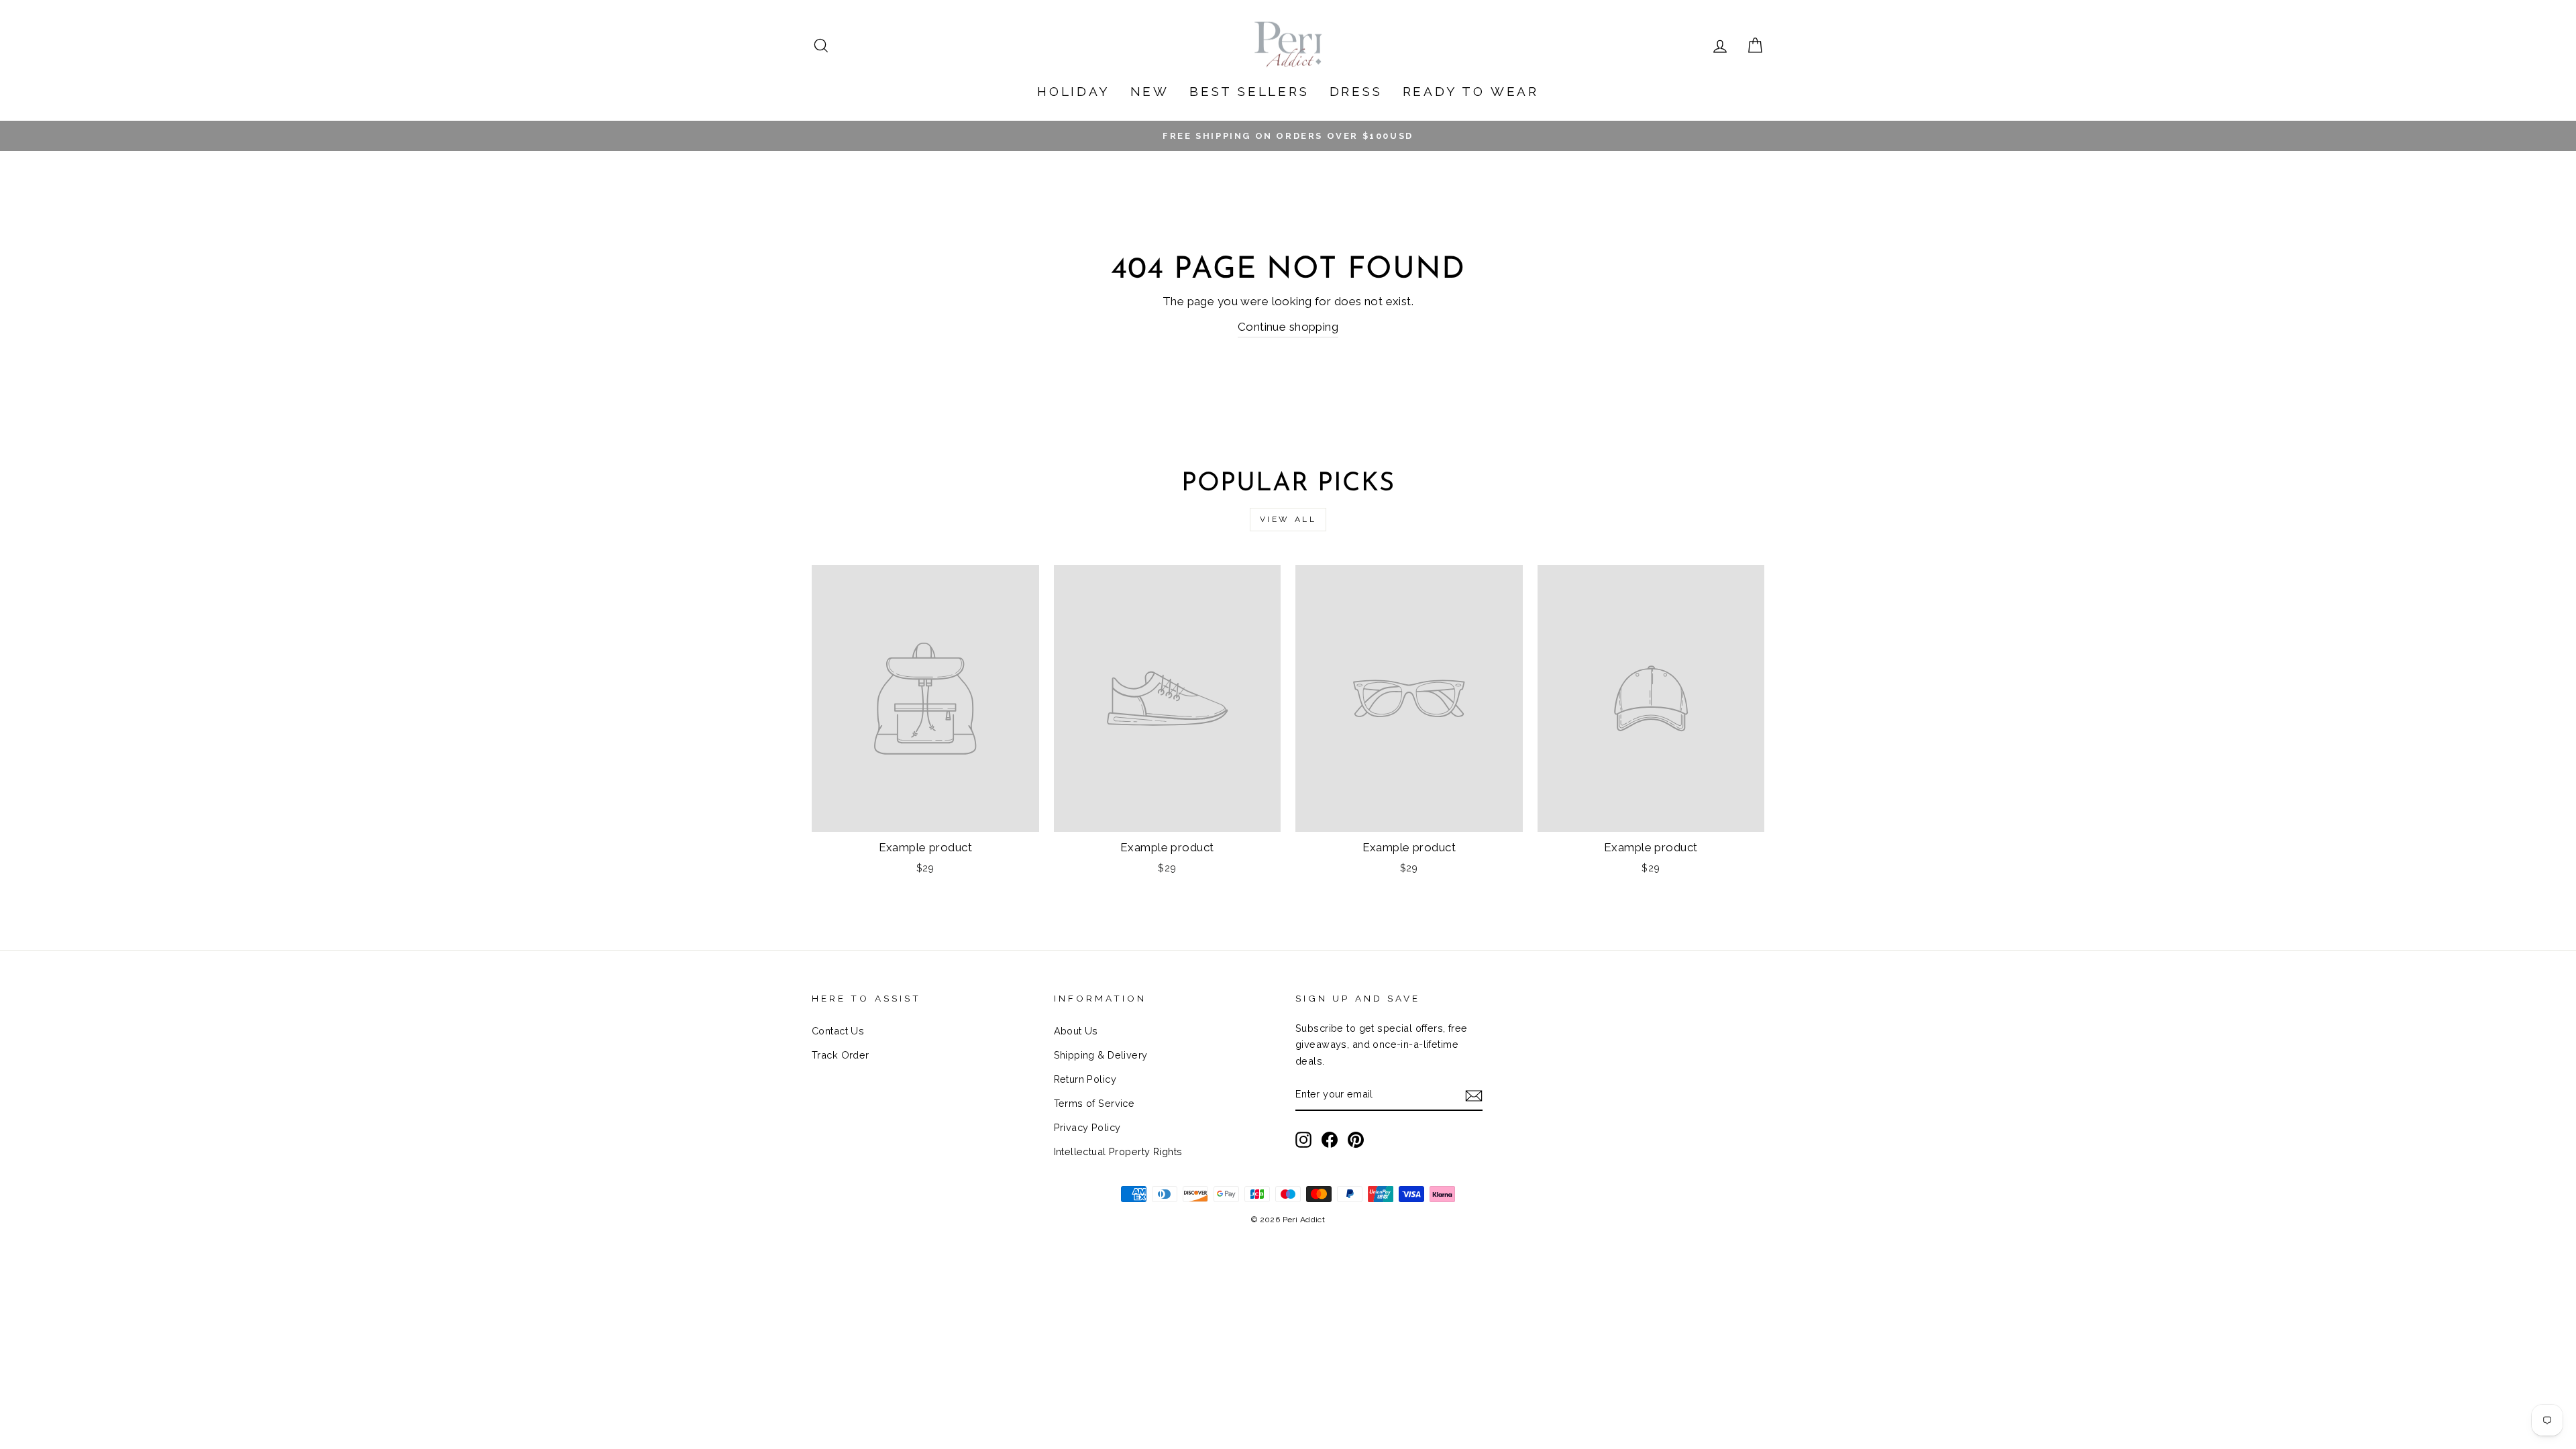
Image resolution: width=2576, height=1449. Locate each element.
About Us (1076, 1031)
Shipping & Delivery (1101, 1055)
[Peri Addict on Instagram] (1303, 1139)
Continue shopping (1288, 327)
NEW (1150, 91)
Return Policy (1085, 1079)
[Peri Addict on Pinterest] (1356, 1139)
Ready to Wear (1471, 91)
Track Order (841, 1055)
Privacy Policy (1087, 1127)
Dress (1356, 91)
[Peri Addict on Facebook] (1330, 1139)
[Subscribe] (1474, 1095)
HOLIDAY (1074, 91)
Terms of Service (1094, 1103)
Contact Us (838, 1031)
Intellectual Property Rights (1118, 1151)
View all (1288, 519)
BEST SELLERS (1249, 91)
